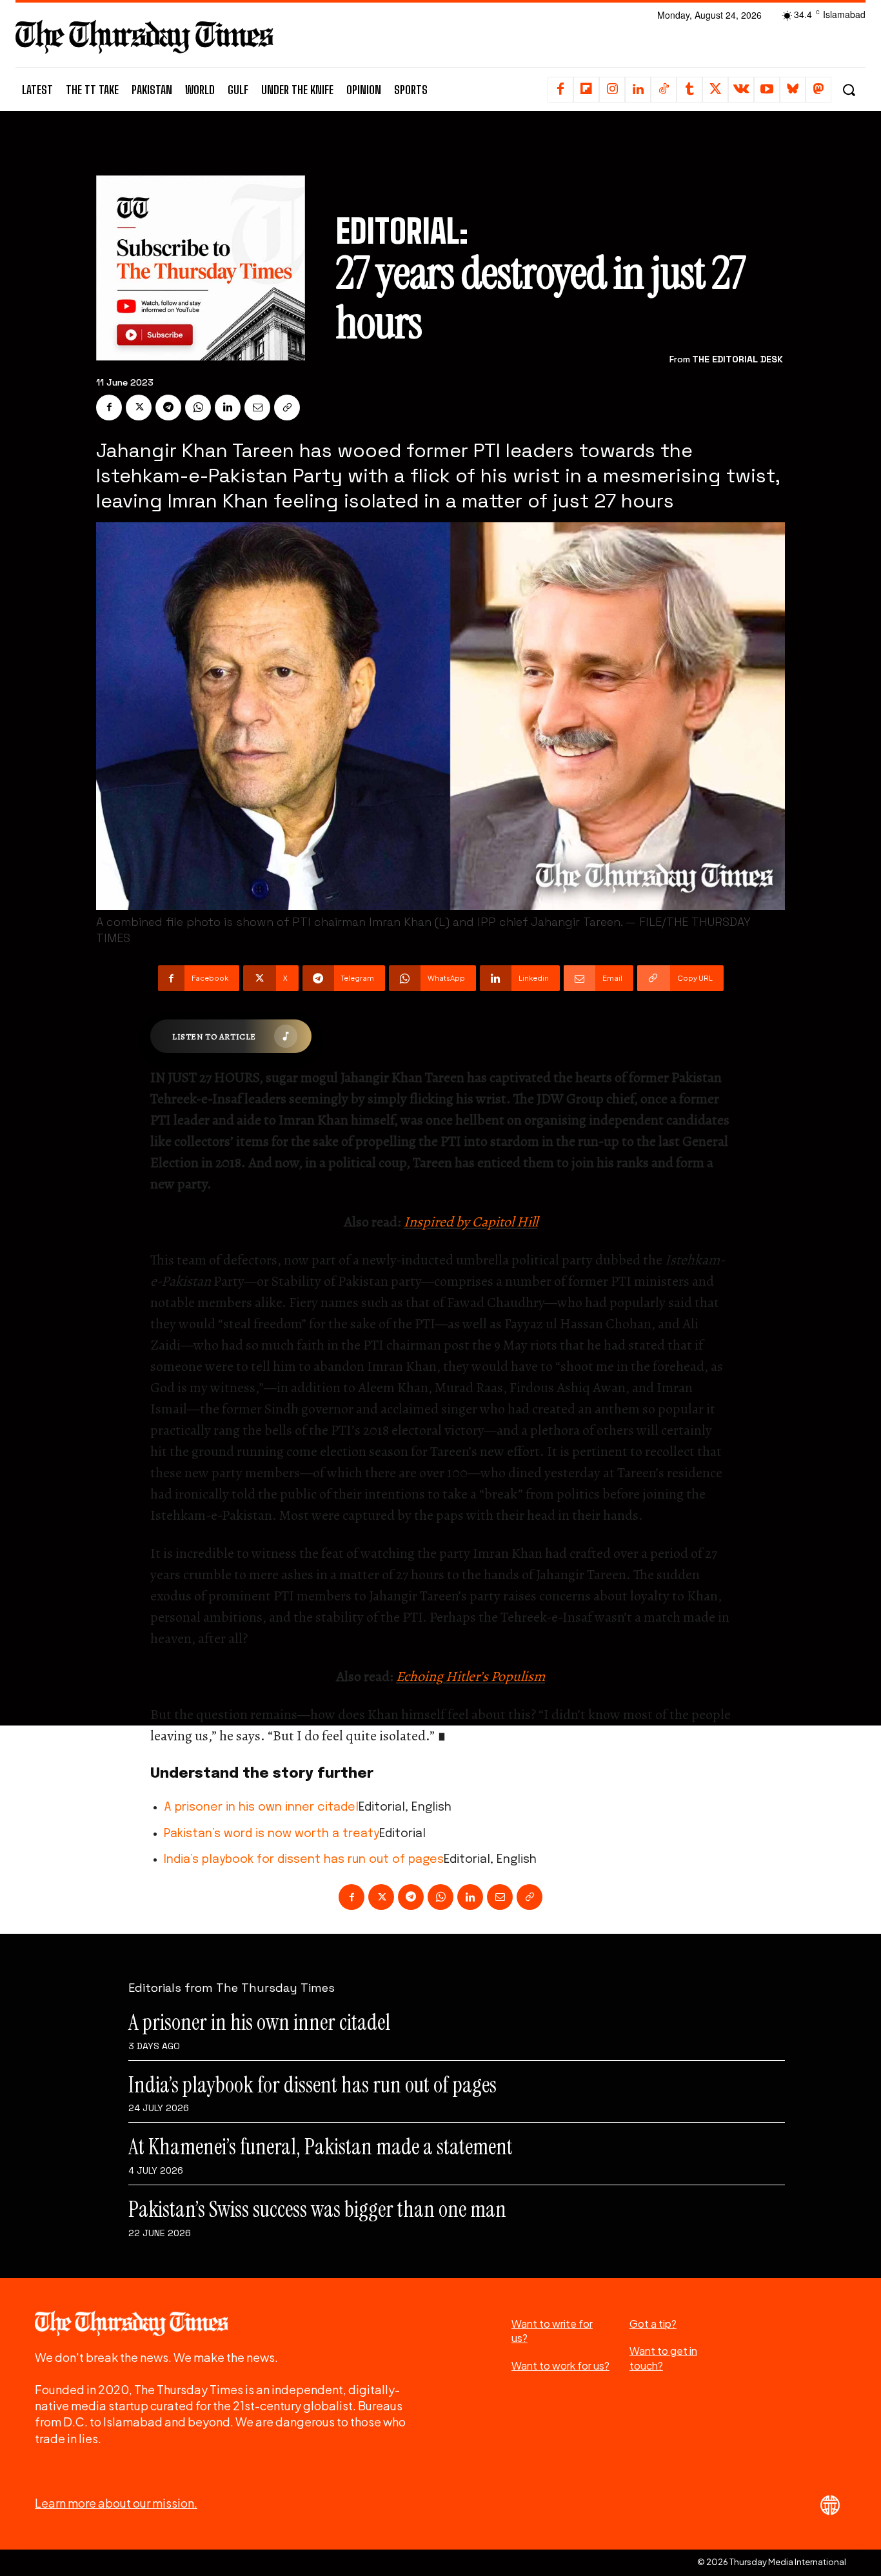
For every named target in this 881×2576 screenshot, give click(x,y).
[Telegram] (168, 408)
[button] (848, 90)
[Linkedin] (638, 90)
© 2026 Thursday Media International (772, 2562)
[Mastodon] (818, 90)
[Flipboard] (586, 90)
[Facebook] (560, 90)
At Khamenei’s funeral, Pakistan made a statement (321, 2147)
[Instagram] (612, 90)
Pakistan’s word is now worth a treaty (272, 1834)
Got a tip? (653, 2324)
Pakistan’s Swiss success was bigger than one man (317, 2209)
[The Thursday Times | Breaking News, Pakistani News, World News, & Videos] (144, 36)
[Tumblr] (689, 90)
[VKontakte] (741, 90)
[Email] (257, 408)
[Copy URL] (287, 408)
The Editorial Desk (737, 359)
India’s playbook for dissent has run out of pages (304, 1860)
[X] (715, 90)
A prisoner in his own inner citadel (261, 1807)
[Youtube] (767, 90)
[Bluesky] (793, 90)
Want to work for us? (560, 2365)
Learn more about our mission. (116, 2503)
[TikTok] (664, 90)
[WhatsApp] (198, 408)
